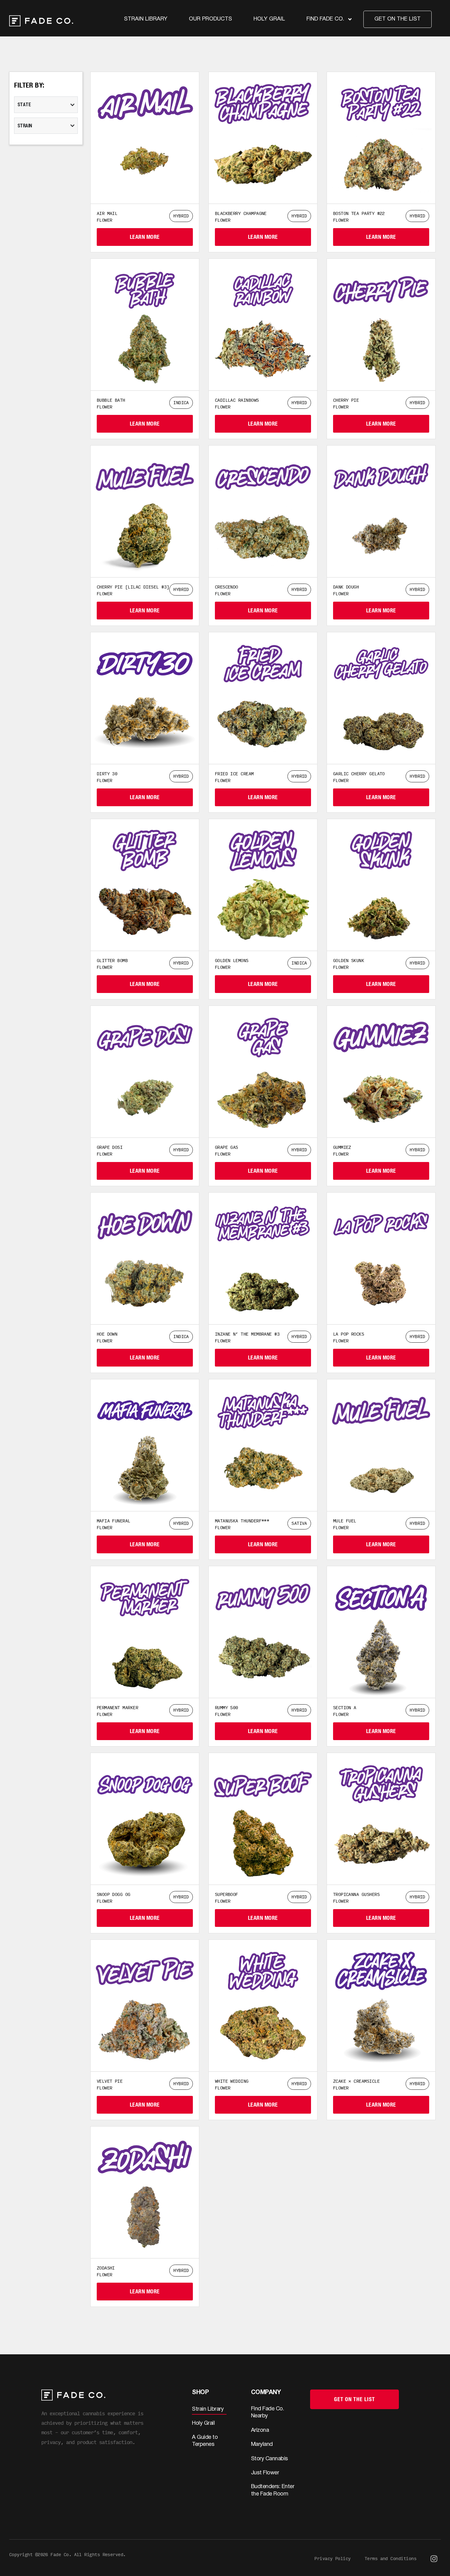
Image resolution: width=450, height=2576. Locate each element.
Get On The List (354, 2399)
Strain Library (208, 2409)
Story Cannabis (270, 2459)
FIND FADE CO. (325, 19)
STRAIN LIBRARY (146, 19)
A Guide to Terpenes (205, 2441)
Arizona (260, 2430)
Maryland (262, 2444)
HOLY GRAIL (269, 19)
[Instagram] (434, 2559)
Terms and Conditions (390, 2558)
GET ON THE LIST (397, 19)
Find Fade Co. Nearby (268, 2412)
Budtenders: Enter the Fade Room (273, 2490)
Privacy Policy (332, 2558)
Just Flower (265, 2473)
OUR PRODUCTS (210, 19)
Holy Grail (203, 2423)
